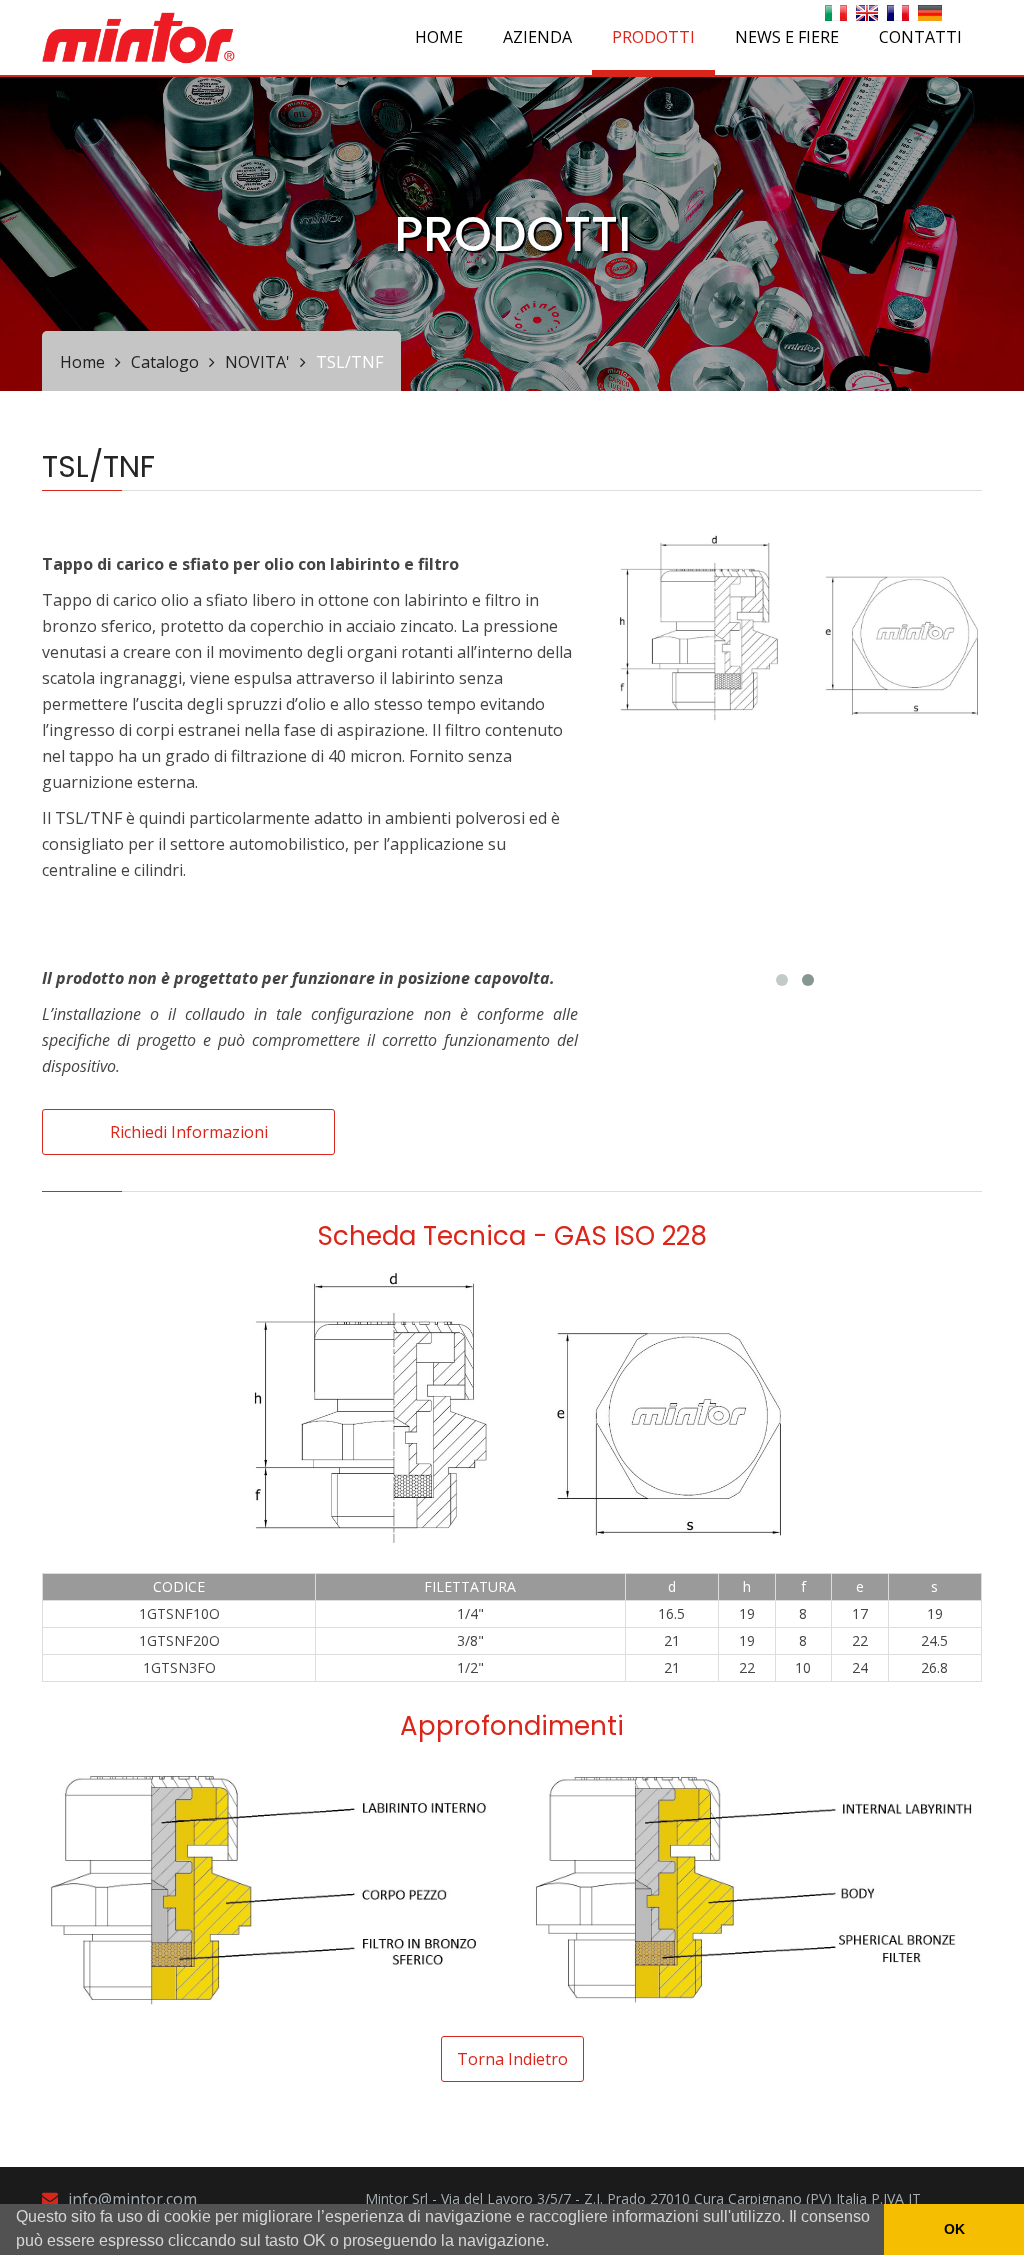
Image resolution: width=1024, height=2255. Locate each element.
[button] (556, 2243)
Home (439, 37)
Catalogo (165, 362)
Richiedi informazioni (189, 1132)
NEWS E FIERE (787, 37)
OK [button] (954, 2229)
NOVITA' (257, 362)
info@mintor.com (132, 2199)
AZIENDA (537, 37)
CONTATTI (920, 37)
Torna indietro (512, 2059)
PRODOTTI (653, 37)
